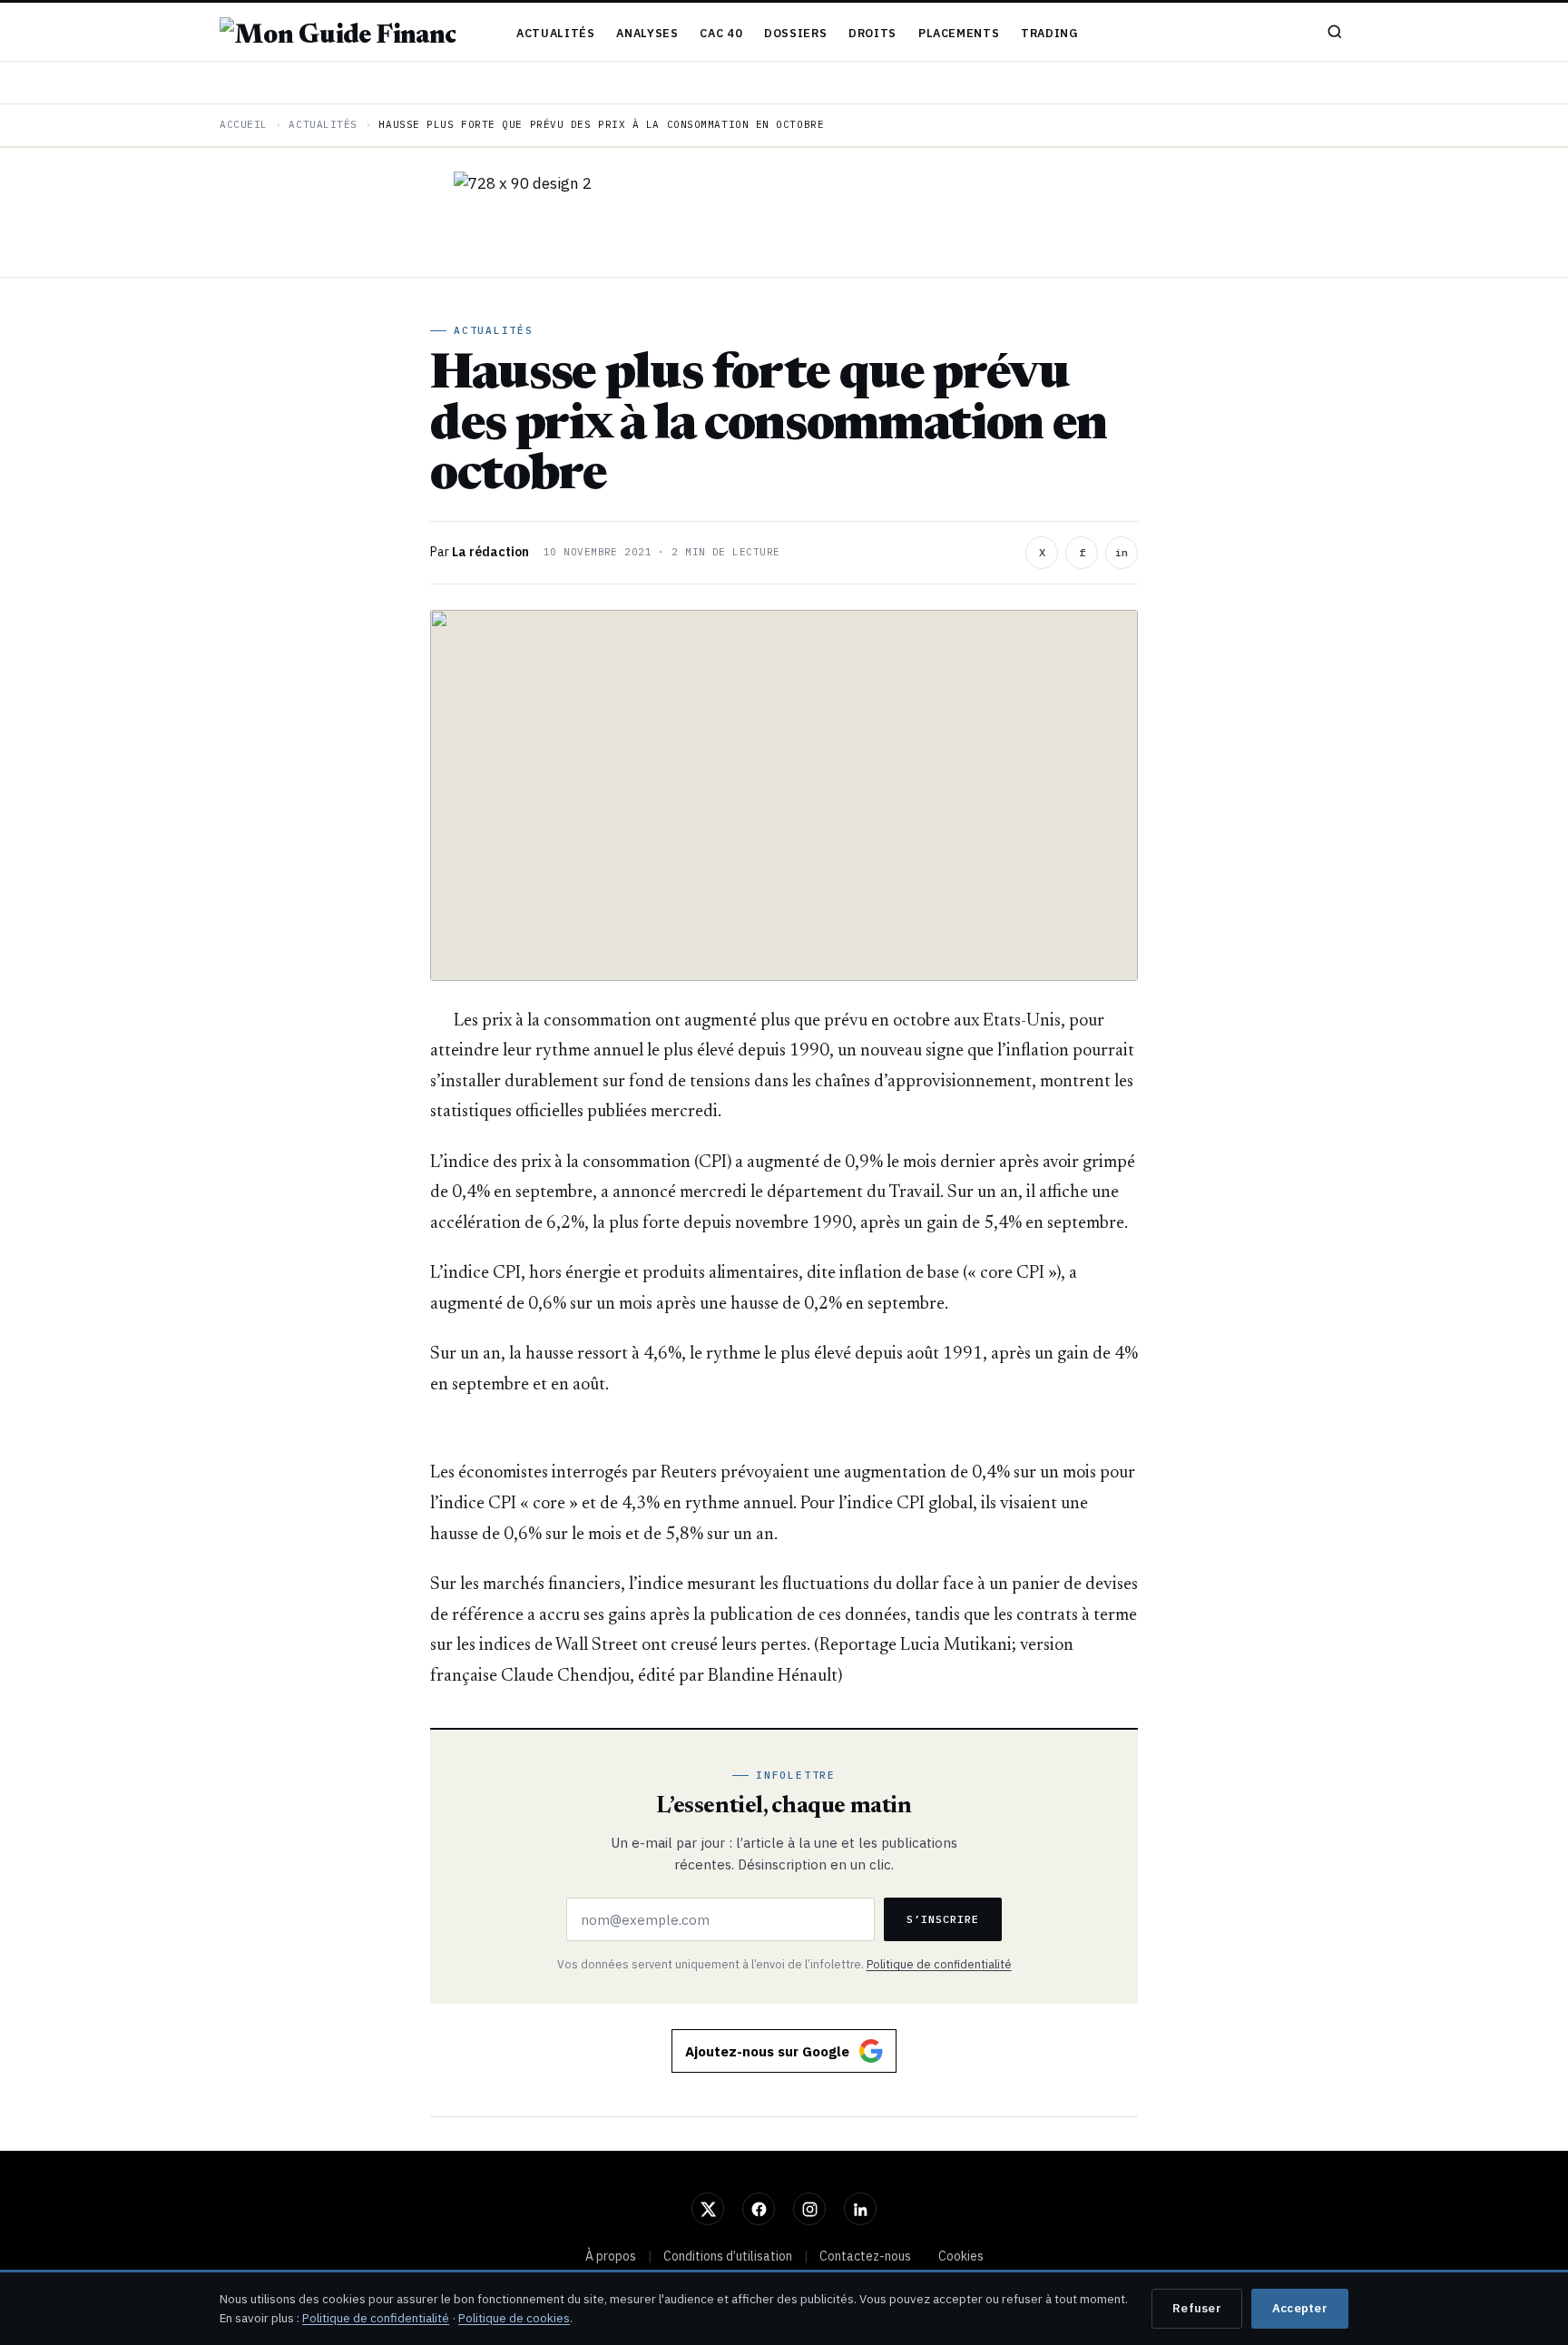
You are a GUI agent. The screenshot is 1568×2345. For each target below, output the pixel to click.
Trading (1049, 33)
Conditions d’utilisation (728, 2256)
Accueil (244, 124)
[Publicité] (784, 212)
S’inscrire (943, 1919)
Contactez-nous (865, 2256)
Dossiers (795, 33)
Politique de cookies (514, 2318)
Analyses (647, 33)
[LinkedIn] (860, 2209)
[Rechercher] (1335, 32)
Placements (959, 33)
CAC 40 (721, 33)
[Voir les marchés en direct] (784, 83)
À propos (611, 2256)
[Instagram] (809, 2209)
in (1122, 552)
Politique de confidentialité (939, 1964)
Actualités (555, 33)
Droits (872, 33)
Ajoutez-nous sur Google (767, 2051)
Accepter (1300, 2308)
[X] (708, 2209)
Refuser (1197, 2308)
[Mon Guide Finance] (338, 32)
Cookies (961, 2256)
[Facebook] (759, 2209)
